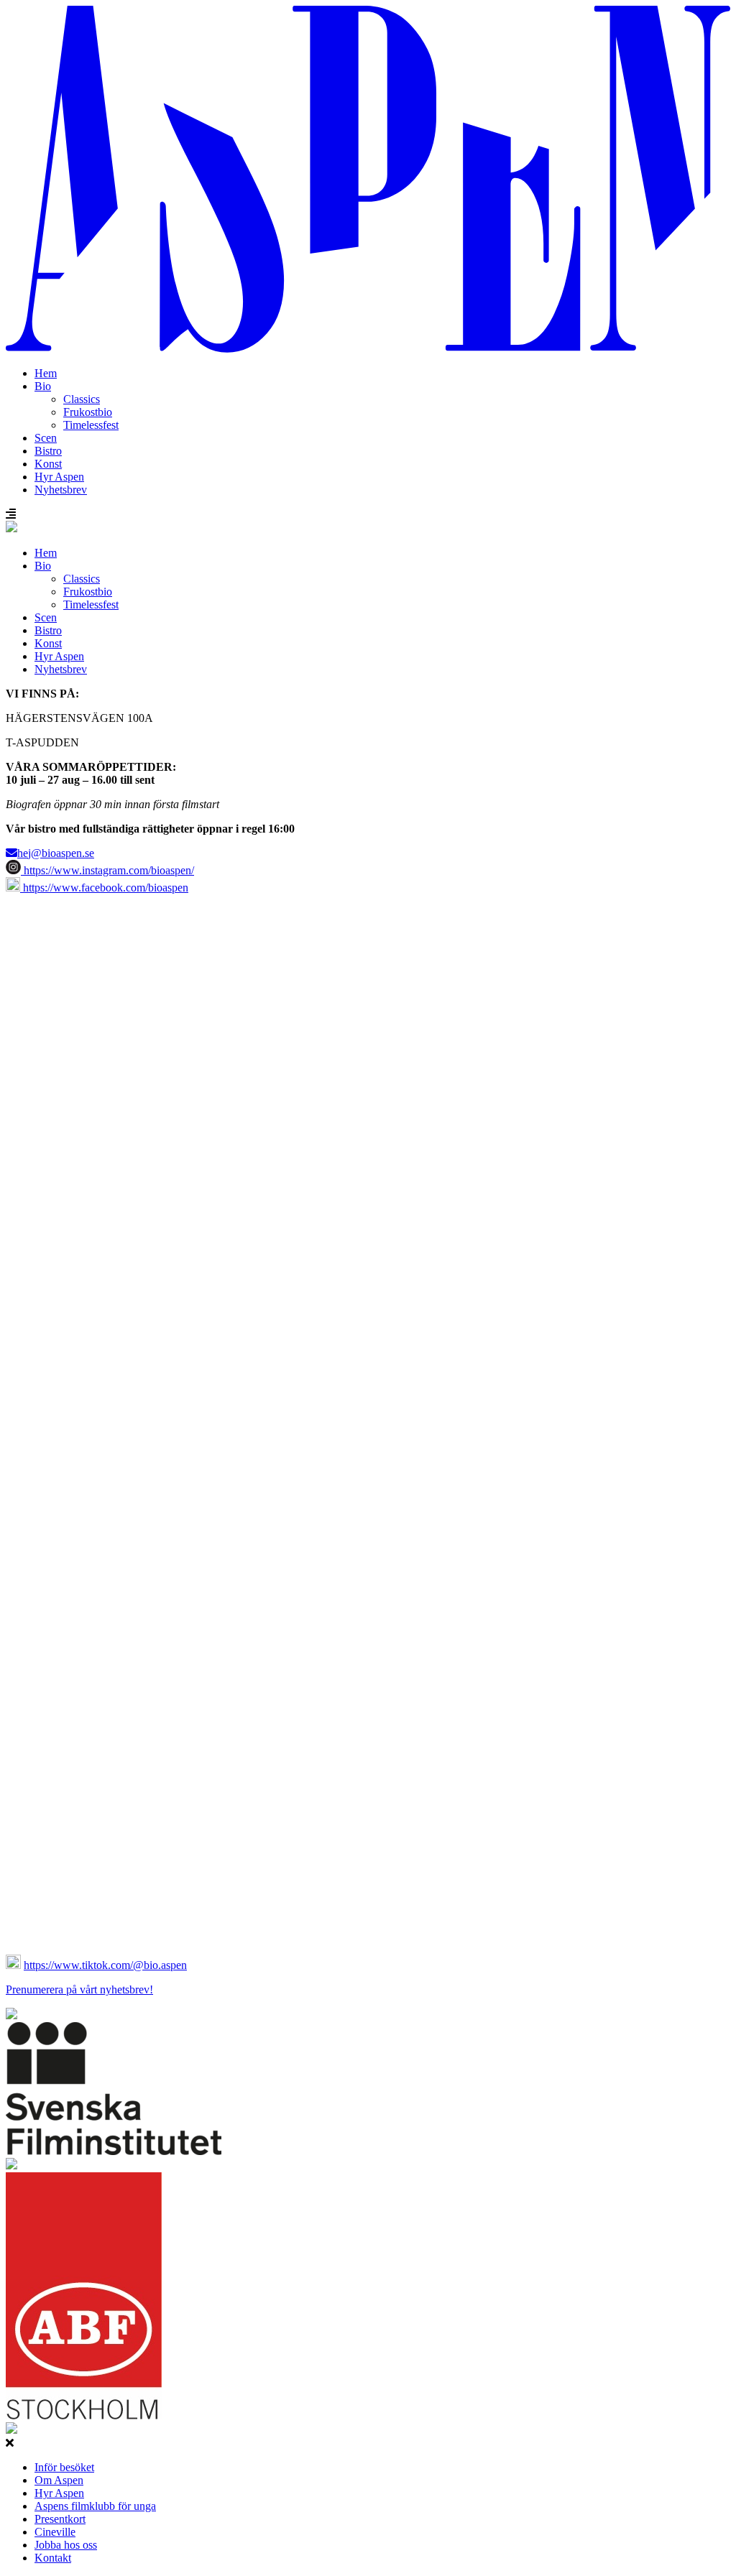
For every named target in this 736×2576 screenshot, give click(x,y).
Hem (46, 373)
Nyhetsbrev (61, 490)
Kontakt (53, 2558)
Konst (48, 464)
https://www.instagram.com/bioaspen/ (107, 870)
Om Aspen (59, 2480)
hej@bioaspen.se (56, 853)
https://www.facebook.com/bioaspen (104, 888)
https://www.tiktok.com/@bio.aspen (105, 1965)
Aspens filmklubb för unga (95, 2506)
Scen (46, 438)
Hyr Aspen (59, 477)
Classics (82, 399)
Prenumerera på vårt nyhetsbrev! (79, 1989)
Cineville (55, 2532)
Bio (43, 386)
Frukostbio (88, 412)
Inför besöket (64, 2467)
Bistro (48, 451)
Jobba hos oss (66, 2545)
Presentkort (60, 2519)
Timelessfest (91, 425)
